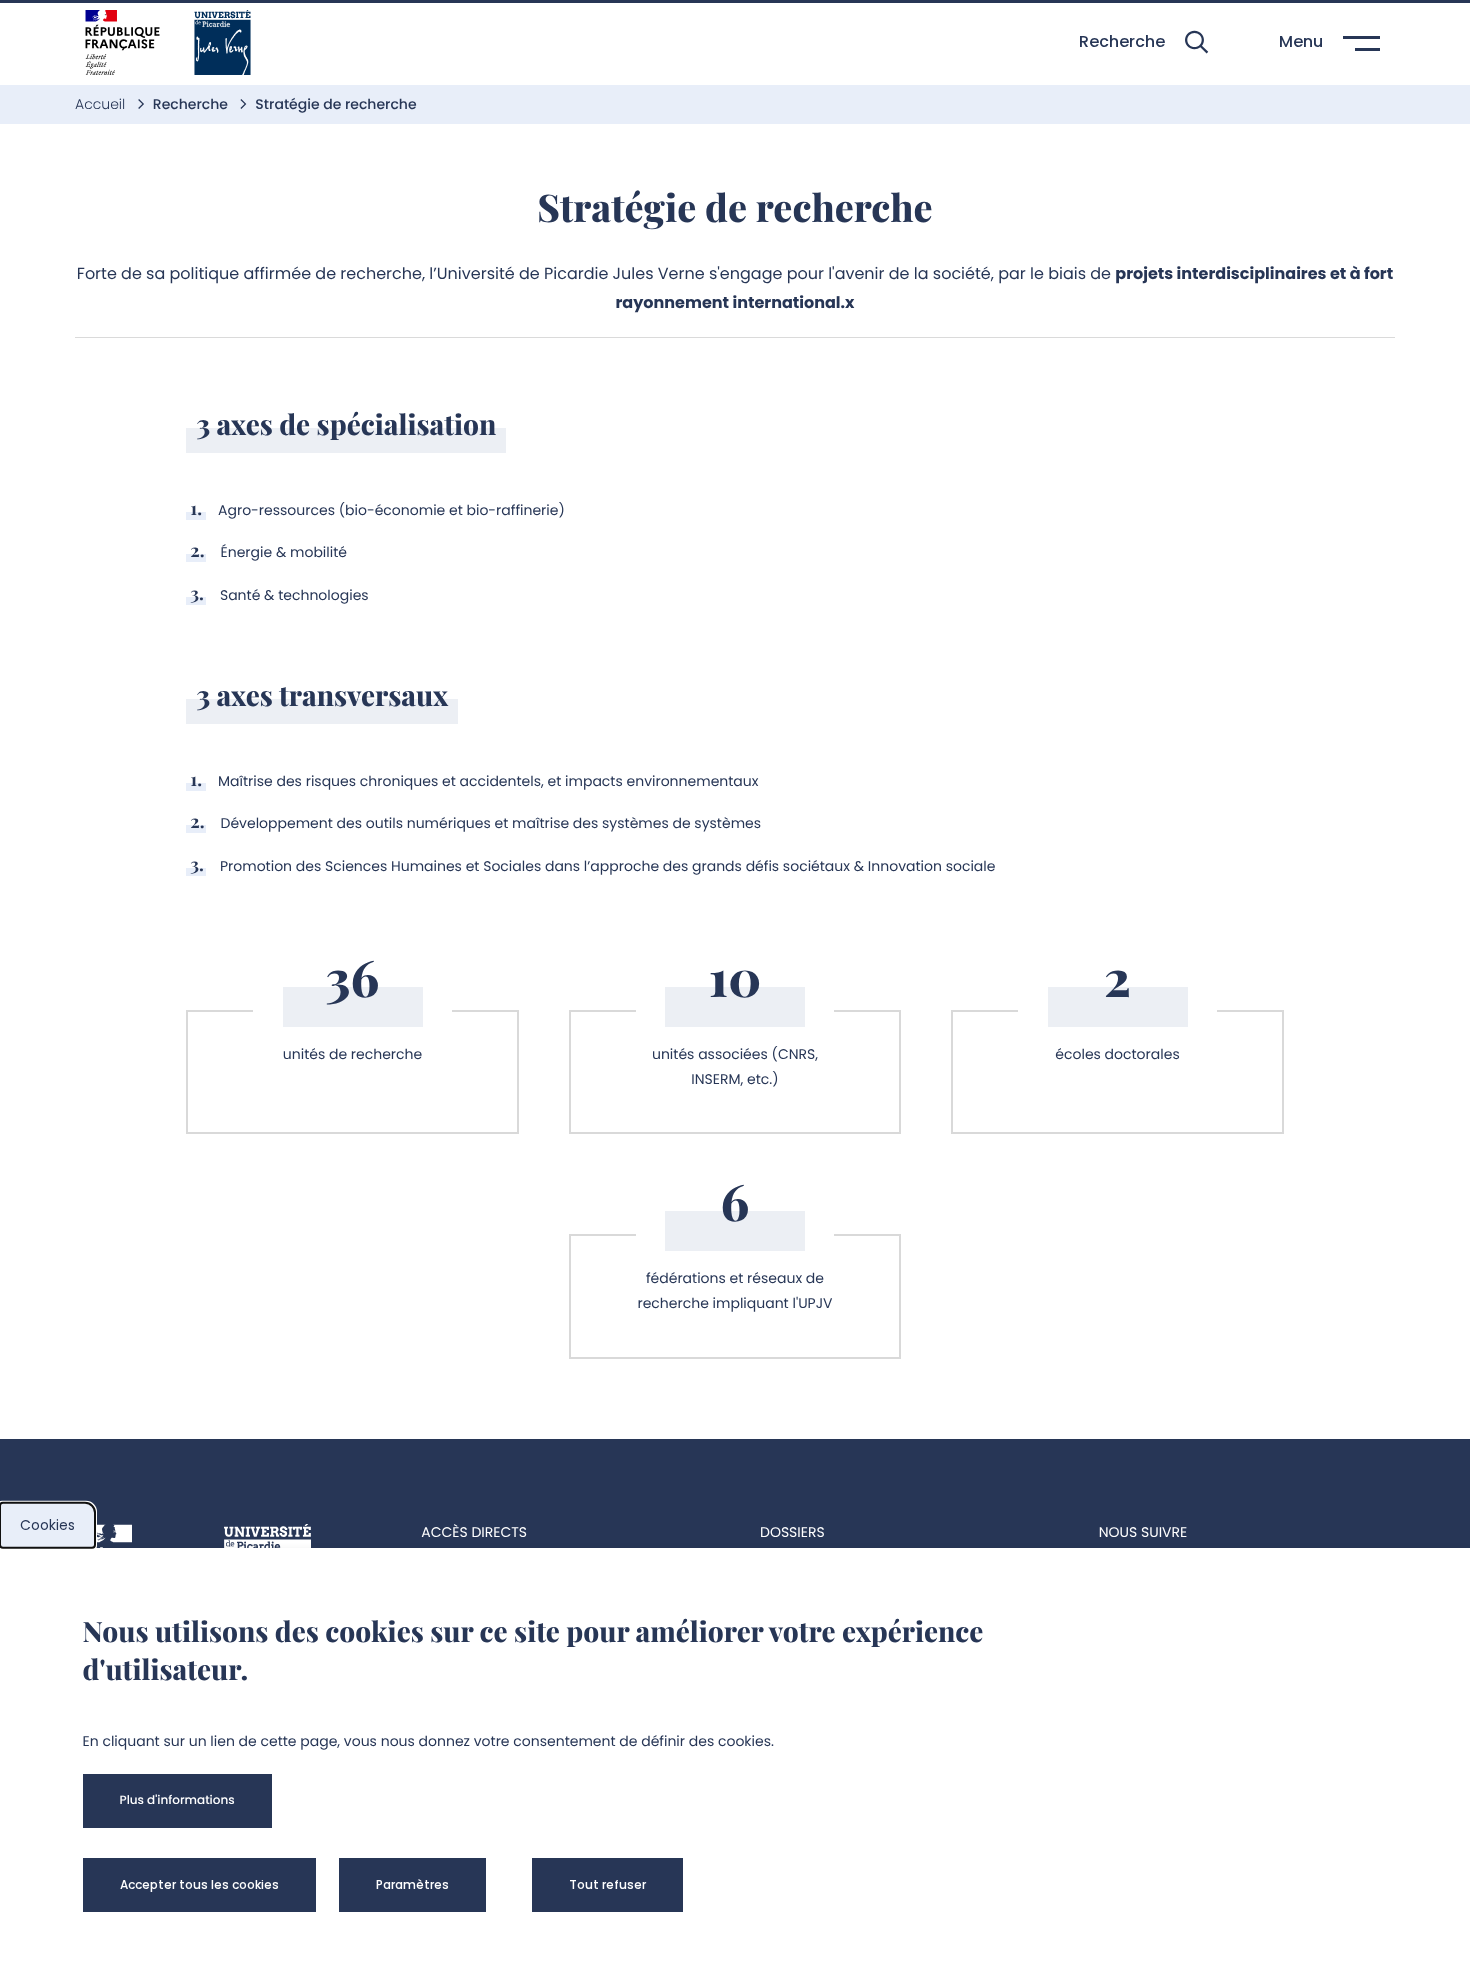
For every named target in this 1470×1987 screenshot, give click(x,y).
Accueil (102, 104)
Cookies (47, 1525)
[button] (1143, 42)
